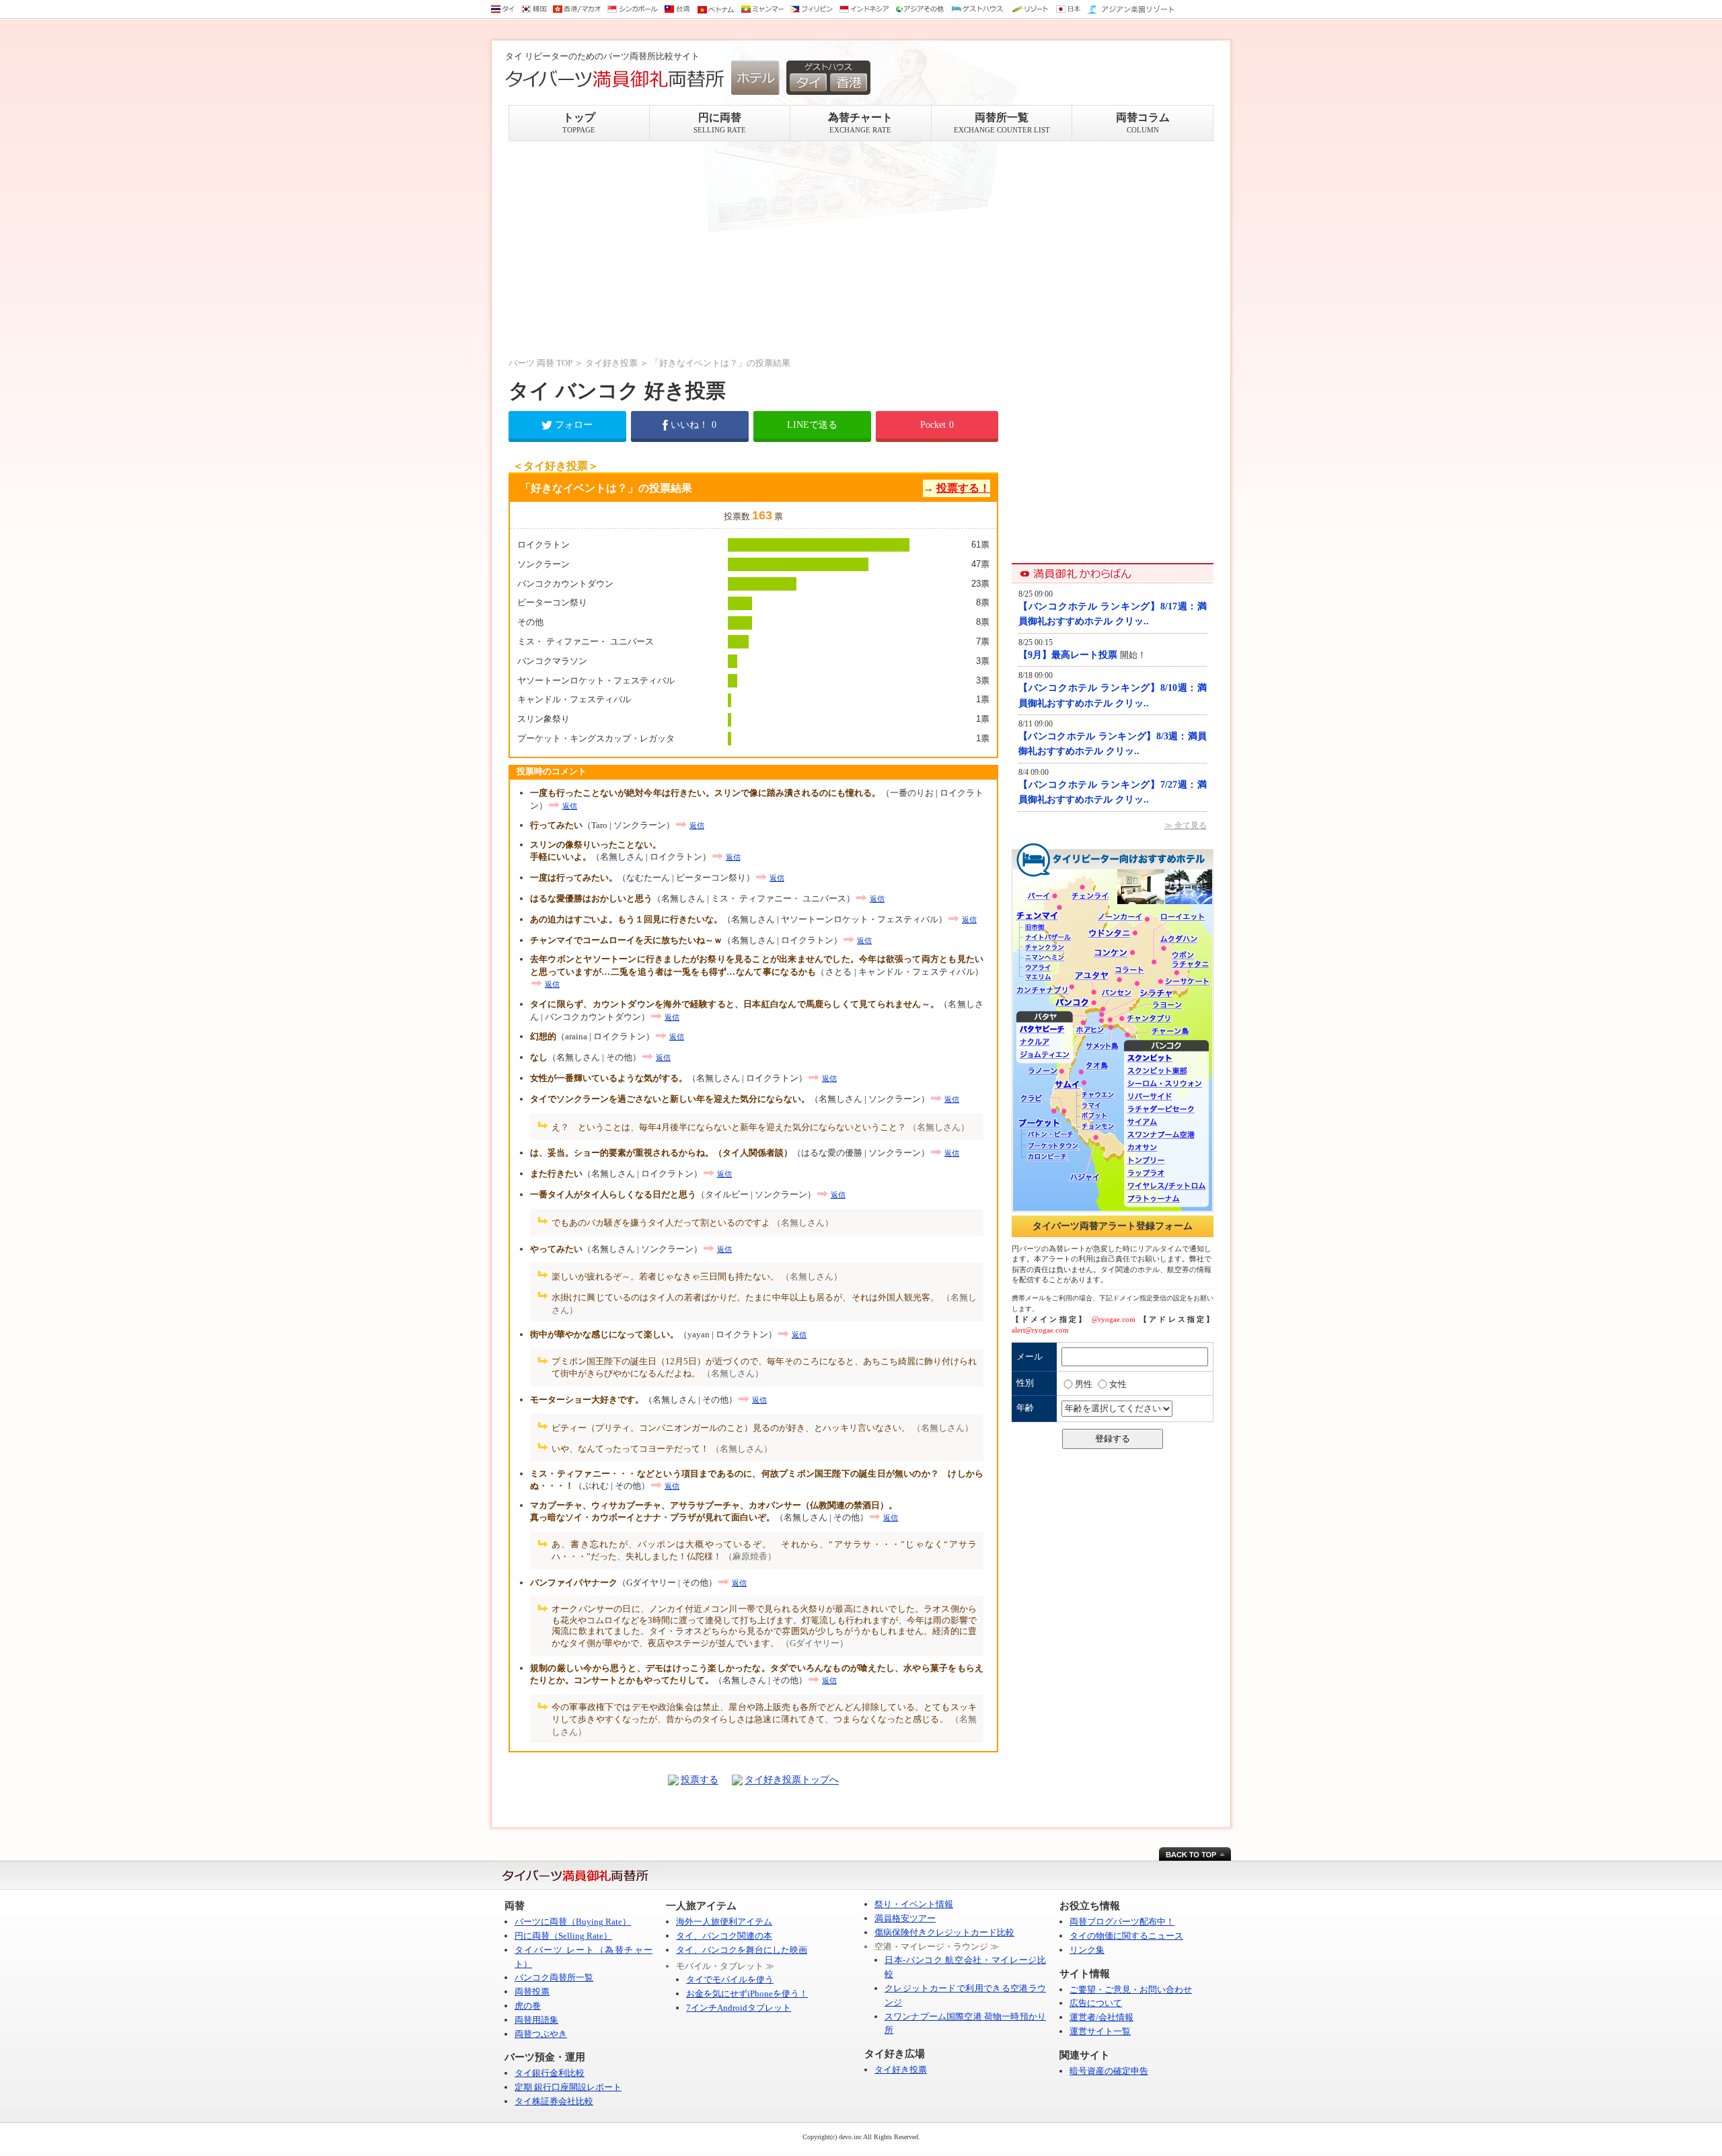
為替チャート (860, 123)
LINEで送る (812, 425)
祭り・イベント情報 (914, 1904)
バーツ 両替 (531, 363)
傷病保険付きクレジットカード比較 (944, 1932)
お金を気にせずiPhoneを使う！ (747, 1994)
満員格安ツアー (905, 1918)
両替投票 (532, 1992)
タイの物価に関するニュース (1126, 1936)
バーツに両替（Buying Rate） (573, 1922)
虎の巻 (528, 2006)
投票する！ (963, 488)
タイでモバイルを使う (730, 1979)
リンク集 (1087, 1950)
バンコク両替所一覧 (554, 1977)
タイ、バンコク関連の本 (724, 1936)
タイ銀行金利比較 (550, 2073)
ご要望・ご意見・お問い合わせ (1131, 1990)
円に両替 (720, 123)
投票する (700, 1780)
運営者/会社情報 (1101, 2017)
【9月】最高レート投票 (1069, 655)
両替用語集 (536, 2020)
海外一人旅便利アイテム (724, 1922)
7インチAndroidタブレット (739, 2008)
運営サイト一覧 (1100, 2031)
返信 (570, 806)
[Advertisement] (753, 249)
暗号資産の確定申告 (1109, 2071)
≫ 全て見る (1186, 825)
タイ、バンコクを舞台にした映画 (742, 1950)
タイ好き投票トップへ (792, 1780)
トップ (579, 123)
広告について (1096, 2003)
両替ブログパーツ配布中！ (1122, 1922)
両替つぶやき (541, 2034)
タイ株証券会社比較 (554, 2101)
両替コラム (1143, 123)
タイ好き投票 (611, 363)
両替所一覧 (1002, 123)
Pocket (937, 425)
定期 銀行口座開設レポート (568, 2087)
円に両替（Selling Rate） (563, 1936)
